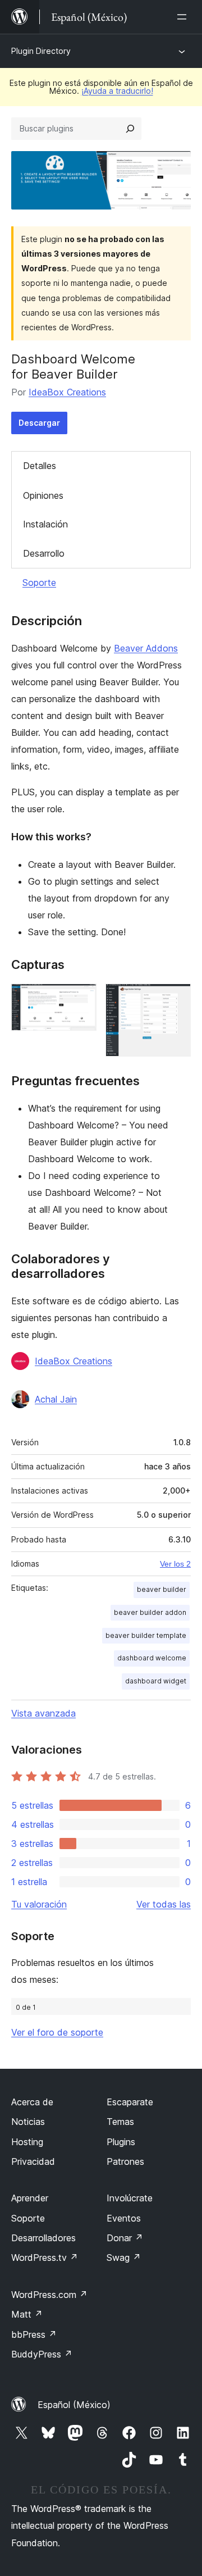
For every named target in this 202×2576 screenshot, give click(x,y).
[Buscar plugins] (130, 129)
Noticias (28, 2122)
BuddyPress (42, 2354)
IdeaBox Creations (67, 392)
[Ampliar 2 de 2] (176, 999)
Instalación (45, 524)
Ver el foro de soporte (57, 2032)
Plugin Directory (41, 51)
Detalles (40, 466)
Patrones (125, 2161)
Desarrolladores (43, 2238)
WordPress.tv (45, 2258)
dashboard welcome (152, 1658)
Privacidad (33, 2161)
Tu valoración (39, 1904)
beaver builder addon (150, 1612)
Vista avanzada (43, 1713)
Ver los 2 (175, 1564)
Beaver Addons (146, 648)
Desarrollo (44, 553)
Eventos (124, 2218)
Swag (124, 2258)
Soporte (39, 582)
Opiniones (43, 495)
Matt (27, 2314)
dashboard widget (156, 1681)
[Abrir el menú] (184, 17)
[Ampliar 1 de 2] (81, 999)
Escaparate (130, 2102)
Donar (125, 2238)
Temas (120, 2122)
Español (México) (74, 2405)
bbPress (34, 2334)
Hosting (27, 2142)
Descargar (39, 423)
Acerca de (32, 2102)
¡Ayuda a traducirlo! (117, 91)
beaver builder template (146, 1635)
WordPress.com (49, 2295)
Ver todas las (164, 1904)
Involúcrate (130, 2198)
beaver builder (162, 1589)
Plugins (121, 2142)
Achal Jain (56, 1399)
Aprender (30, 2198)
